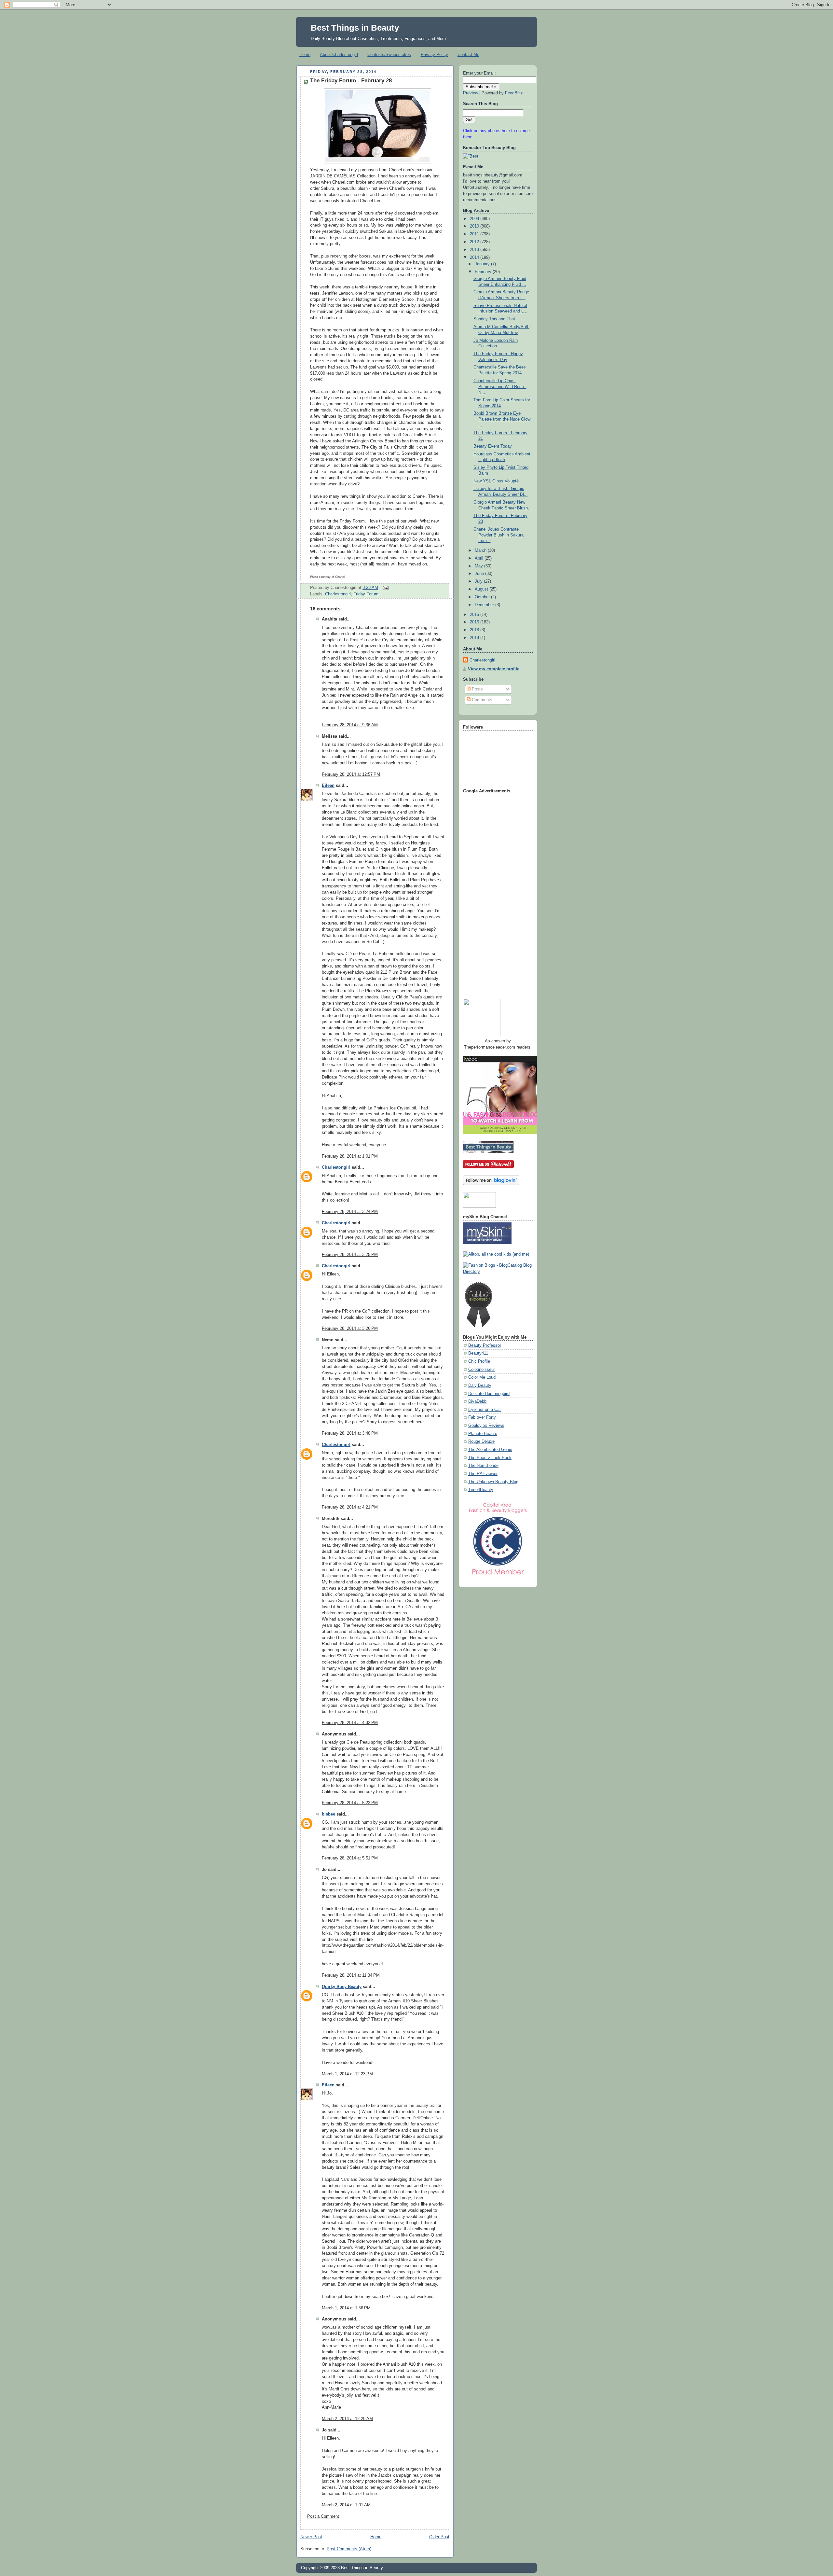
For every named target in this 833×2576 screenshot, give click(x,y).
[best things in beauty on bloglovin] (491, 1184)
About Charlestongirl (339, 55)
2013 (475, 250)
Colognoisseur (482, 1370)
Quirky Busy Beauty (342, 1987)
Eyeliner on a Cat (485, 1410)
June (480, 574)
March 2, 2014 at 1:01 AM (346, 2505)
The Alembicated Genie (490, 1450)
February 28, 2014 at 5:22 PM (350, 1803)
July (479, 581)
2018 (475, 630)
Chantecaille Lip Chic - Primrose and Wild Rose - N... (500, 387)
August (482, 589)
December (485, 605)
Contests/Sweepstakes (389, 55)
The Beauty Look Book (490, 1458)
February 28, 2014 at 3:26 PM (350, 1329)
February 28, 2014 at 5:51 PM (350, 1858)
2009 (475, 219)
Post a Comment (323, 2516)
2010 (475, 226)
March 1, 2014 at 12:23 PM (347, 2074)
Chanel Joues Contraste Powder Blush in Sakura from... (498, 535)
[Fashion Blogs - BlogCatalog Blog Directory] (498, 1272)
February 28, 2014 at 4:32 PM (350, 1723)
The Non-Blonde (483, 1466)
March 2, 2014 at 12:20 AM (347, 2419)
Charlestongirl (338, 594)
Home (305, 55)
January (483, 264)
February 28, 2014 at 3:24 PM (350, 1212)
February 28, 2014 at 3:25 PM (350, 1255)
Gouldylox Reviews (486, 1426)
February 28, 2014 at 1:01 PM (350, 1156)
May (479, 566)
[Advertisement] (489, 894)
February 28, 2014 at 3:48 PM (350, 1433)
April (480, 558)
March (481, 550)
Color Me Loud (482, 1377)
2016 (475, 622)
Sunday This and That (494, 319)
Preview (471, 93)
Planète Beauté (483, 1434)
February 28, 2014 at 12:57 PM (351, 774)
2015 (475, 615)
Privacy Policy (434, 55)
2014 (475, 258)
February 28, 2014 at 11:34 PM (351, 1975)
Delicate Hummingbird (489, 1394)
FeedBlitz (514, 93)
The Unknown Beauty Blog (493, 1482)
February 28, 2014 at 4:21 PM (350, 1507)
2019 (475, 638)
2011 (475, 234)
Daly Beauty (480, 1385)
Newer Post (311, 2537)
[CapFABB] (498, 1576)
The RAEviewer (483, 1474)
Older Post (439, 2537)
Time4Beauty (481, 1490)
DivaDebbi (478, 1401)
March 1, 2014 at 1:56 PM (346, 2308)
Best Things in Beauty (355, 28)
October (483, 597)
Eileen (328, 786)
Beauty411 (478, 1353)
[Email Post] (385, 588)
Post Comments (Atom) (349, 2549)
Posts (477, 689)
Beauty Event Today (493, 446)
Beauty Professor (485, 1345)
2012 (475, 242)
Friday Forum (366, 594)
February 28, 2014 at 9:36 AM (350, 725)
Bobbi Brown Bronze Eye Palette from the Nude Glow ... (502, 419)
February (484, 272)
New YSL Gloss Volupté (496, 481)
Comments (481, 700)
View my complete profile (494, 669)
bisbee (328, 1814)
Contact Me (468, 55)
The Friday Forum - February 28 (351, 81)
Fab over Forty (482, 1417)
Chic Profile (479, 1361)
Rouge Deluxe (481, 1441)
